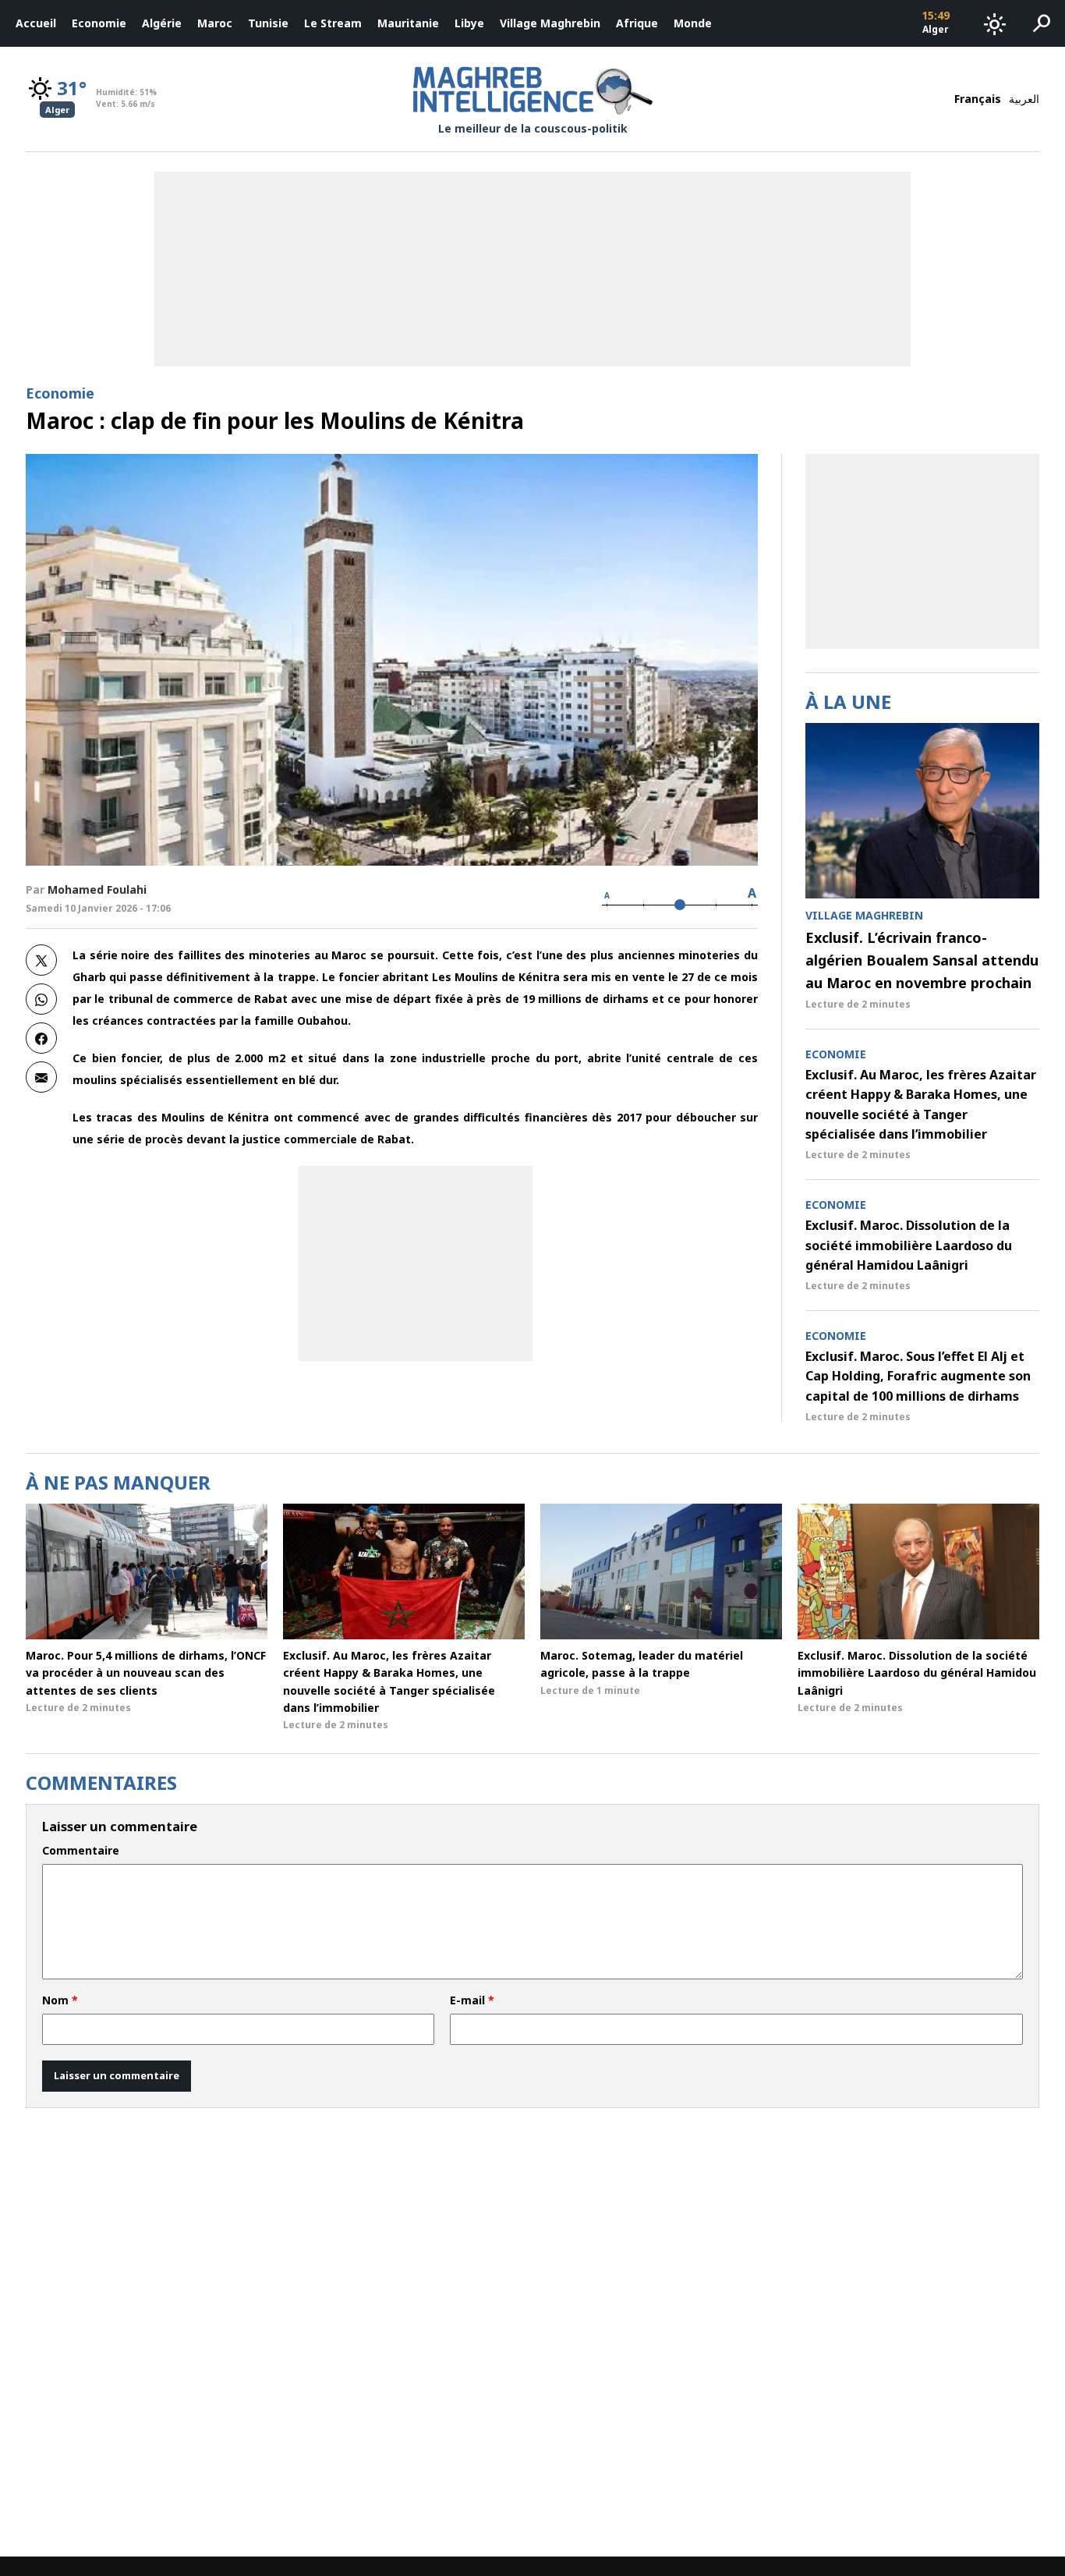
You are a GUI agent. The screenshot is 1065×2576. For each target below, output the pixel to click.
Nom (60, 2000)
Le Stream (333, 23)
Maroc (215, 23)
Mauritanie (408, 23)
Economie (99, 23)
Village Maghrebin (550, 23)
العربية (1024, 99)
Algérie (162, 23)
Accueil (36, 23)
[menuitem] (36, 23)
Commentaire (81, 1851)
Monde (693, 23)
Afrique (637, 23)
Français (978, 99)
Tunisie (268, 23)
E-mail (472, 2000)
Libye (469, 23)
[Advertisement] (416, 1263)
